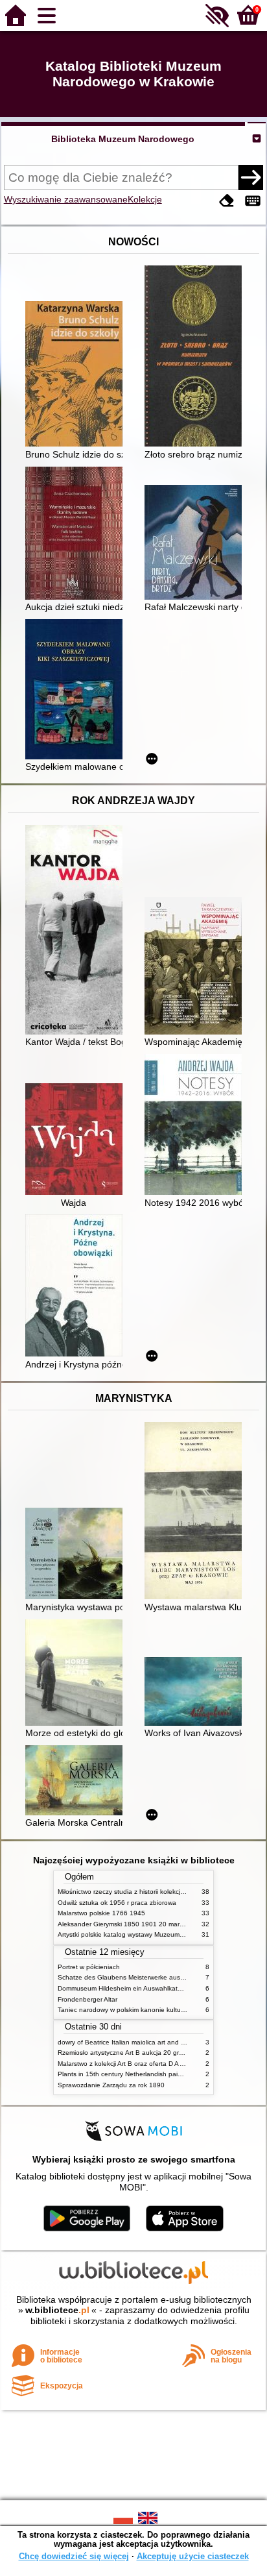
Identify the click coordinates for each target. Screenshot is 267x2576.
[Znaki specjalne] (253, 201)
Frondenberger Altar (87, 1999)
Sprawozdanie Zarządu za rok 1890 (111, 2085)
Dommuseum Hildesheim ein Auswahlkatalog (124, 1988)
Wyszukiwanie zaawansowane (66, 199)
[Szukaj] (251, 177)
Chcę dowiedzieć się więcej (74, 2556)
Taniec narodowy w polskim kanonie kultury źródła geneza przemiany (160, 2010)
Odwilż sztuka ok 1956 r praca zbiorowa (117, 1903)
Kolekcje (145, 199)
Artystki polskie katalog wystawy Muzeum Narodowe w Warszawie (155, 1934)
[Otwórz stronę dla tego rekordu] (77, 375)
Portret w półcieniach (89, 1967)
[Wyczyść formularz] (227, 201)
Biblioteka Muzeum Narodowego (123, 139)
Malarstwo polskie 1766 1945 (101, 1913)
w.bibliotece (57, 2310)
